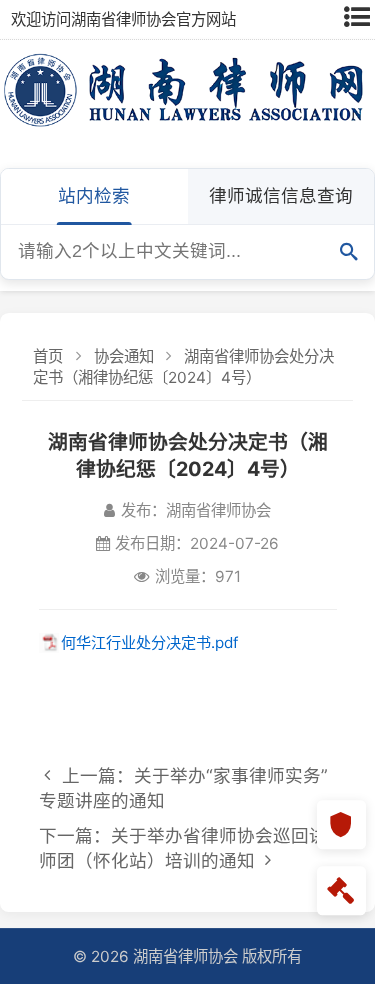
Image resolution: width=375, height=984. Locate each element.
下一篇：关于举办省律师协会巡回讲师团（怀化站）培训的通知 (183, 848)
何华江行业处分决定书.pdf (149, 642)
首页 (48, 356)
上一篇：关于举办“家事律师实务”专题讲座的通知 (183, 788)
